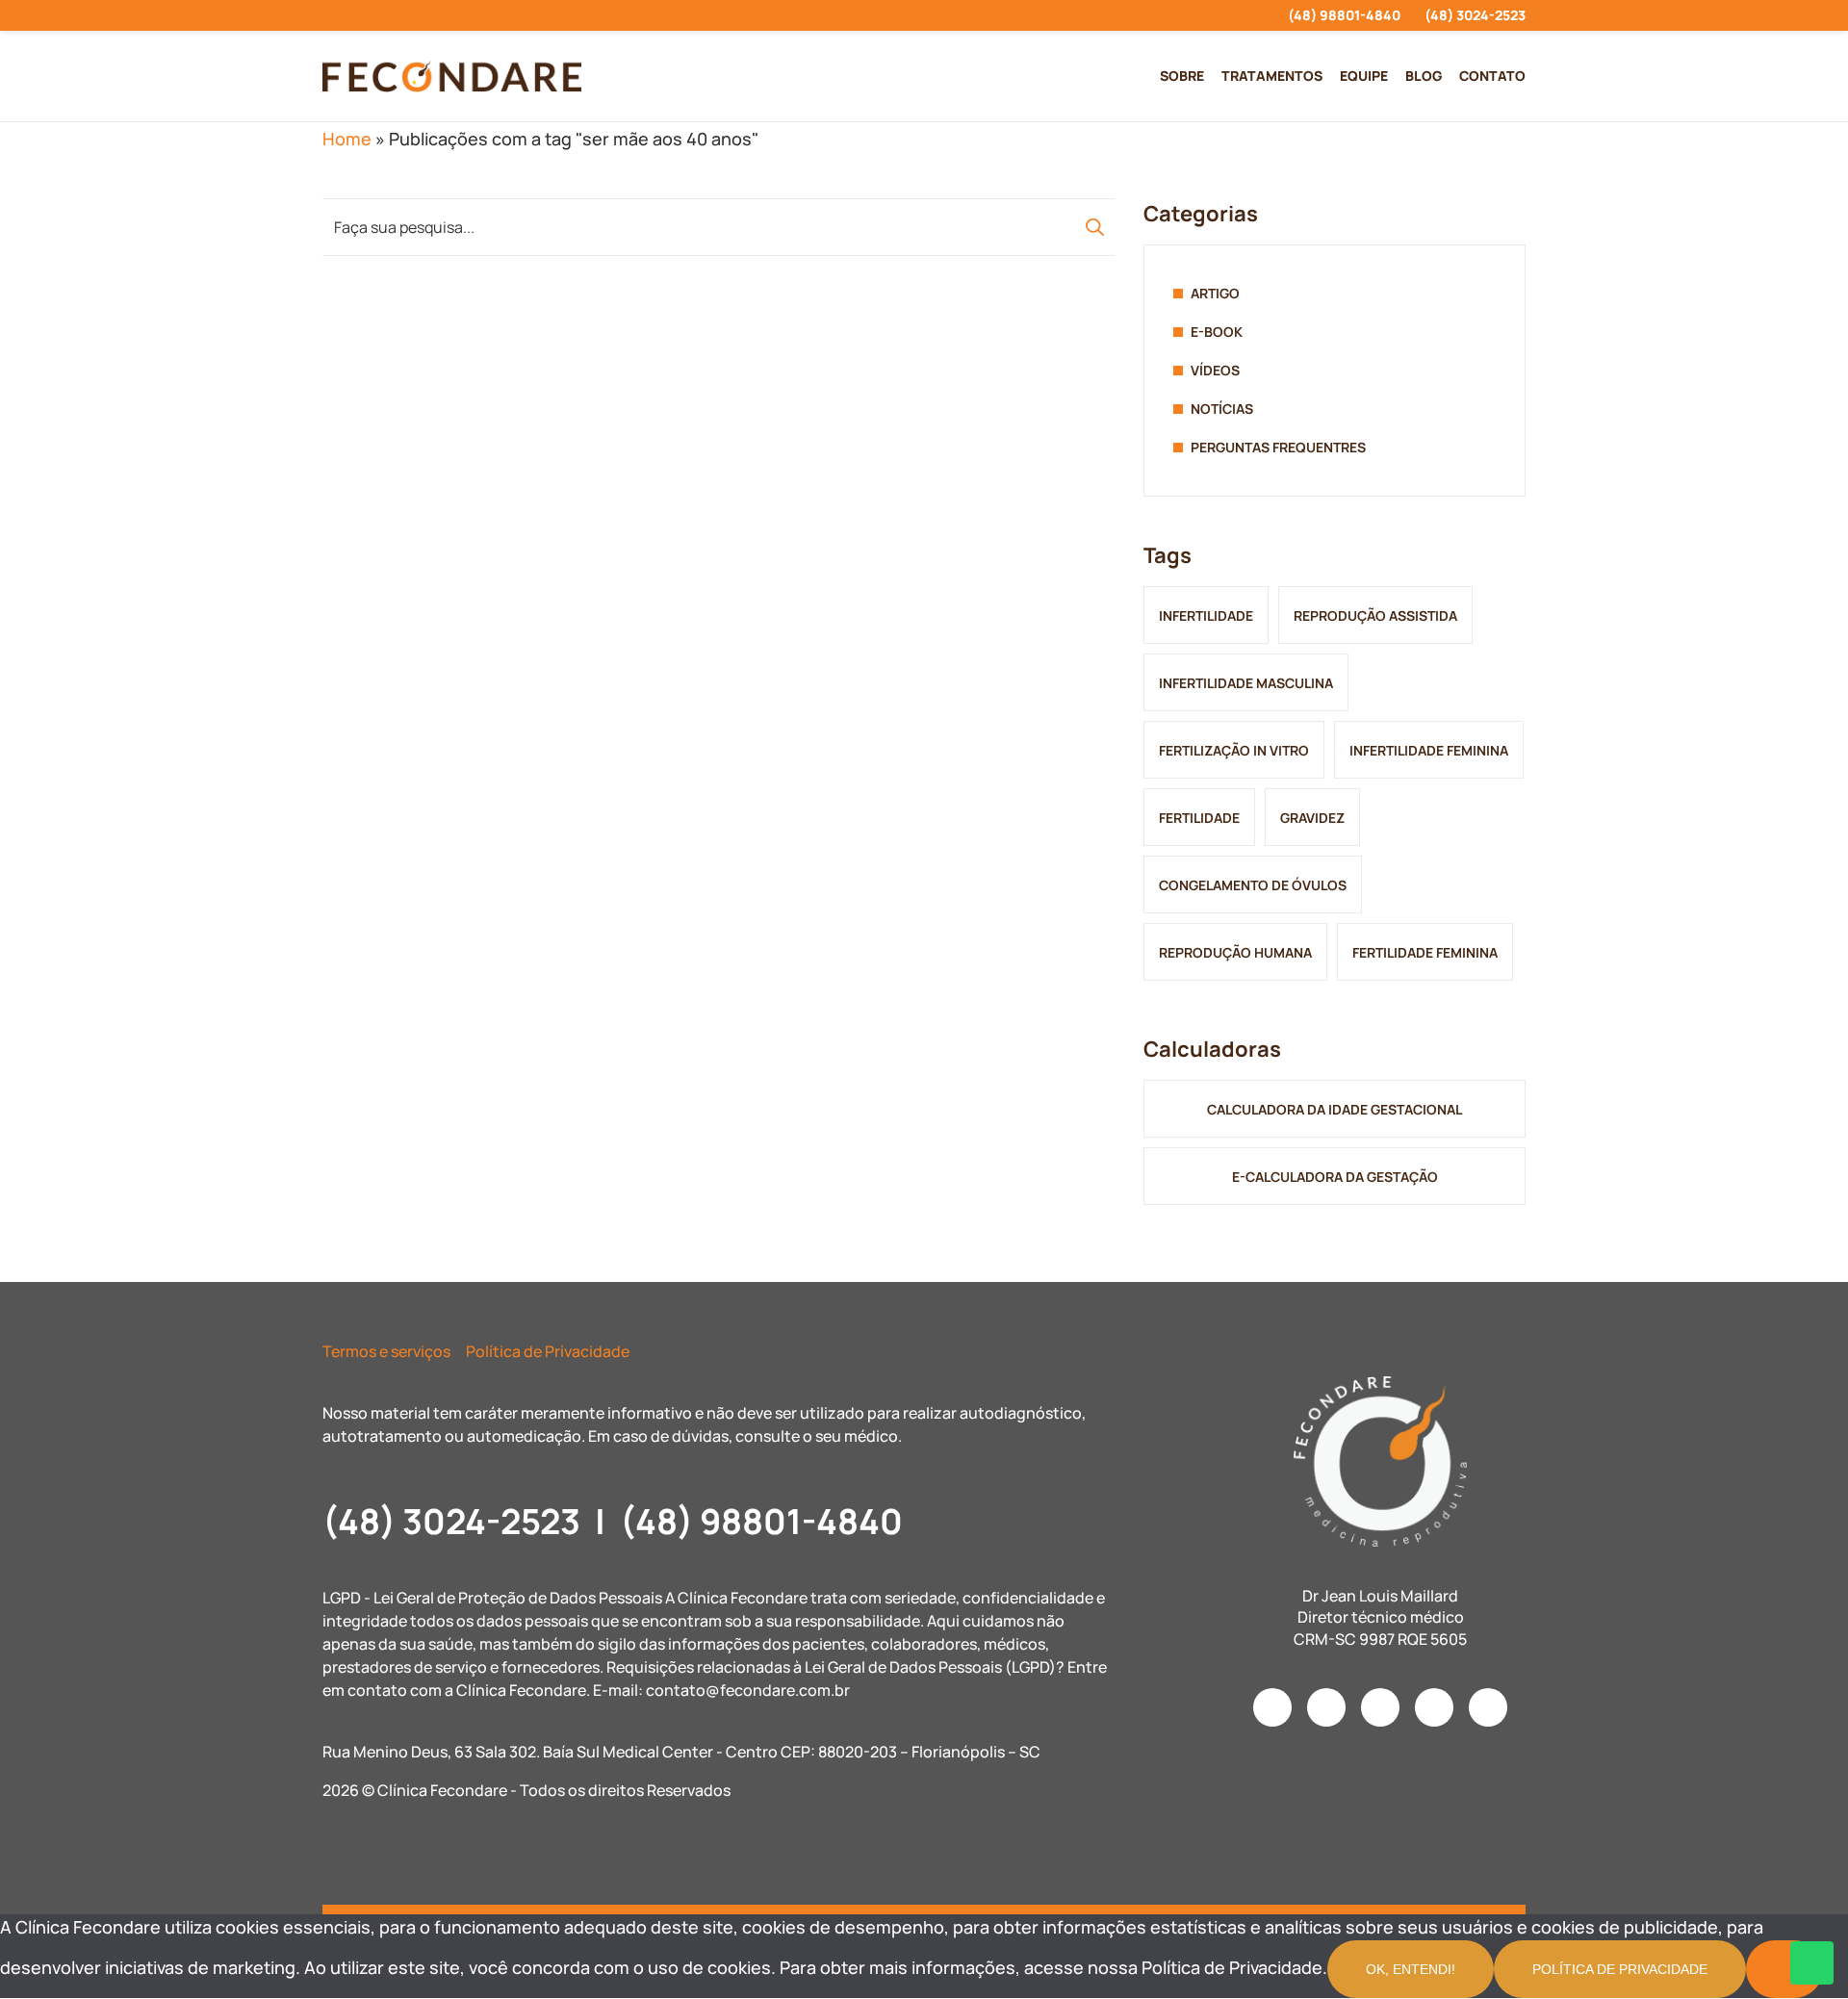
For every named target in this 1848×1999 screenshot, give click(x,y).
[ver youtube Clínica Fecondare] (397, 15)
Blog (1424, 76)
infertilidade (1206, 615)
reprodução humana (1235, 952)
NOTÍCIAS (1222, 409)
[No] (1784, 1969)
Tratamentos (1272, 76)
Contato (1492, 76)
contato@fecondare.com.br (748, 1690)
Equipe (1364, 76)
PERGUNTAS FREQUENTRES (1278, 447)
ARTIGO (1215, 293)
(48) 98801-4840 (1344, 15)
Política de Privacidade (548, 1351)
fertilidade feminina (1425, 952)
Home (347, 139)
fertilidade (1199, 818)
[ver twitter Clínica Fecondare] (466, 15)
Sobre (1182, 76)
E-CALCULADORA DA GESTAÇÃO (1335, 1177)
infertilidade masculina (1246, 683)
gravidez (1312, 818)
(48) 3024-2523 (1475, 15)
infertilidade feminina (1429, 750)
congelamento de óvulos (1253, 885)
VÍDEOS (1215, 370)
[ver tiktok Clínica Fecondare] (432, 15)
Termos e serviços (386, 1351)
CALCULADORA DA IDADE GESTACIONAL (1335, 1109)
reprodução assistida (1375, 615)
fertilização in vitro (1234, 750)
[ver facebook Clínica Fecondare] (362, 15)
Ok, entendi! (1411, 1969)
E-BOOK (1217, 332)
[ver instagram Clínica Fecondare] (328, 15)
